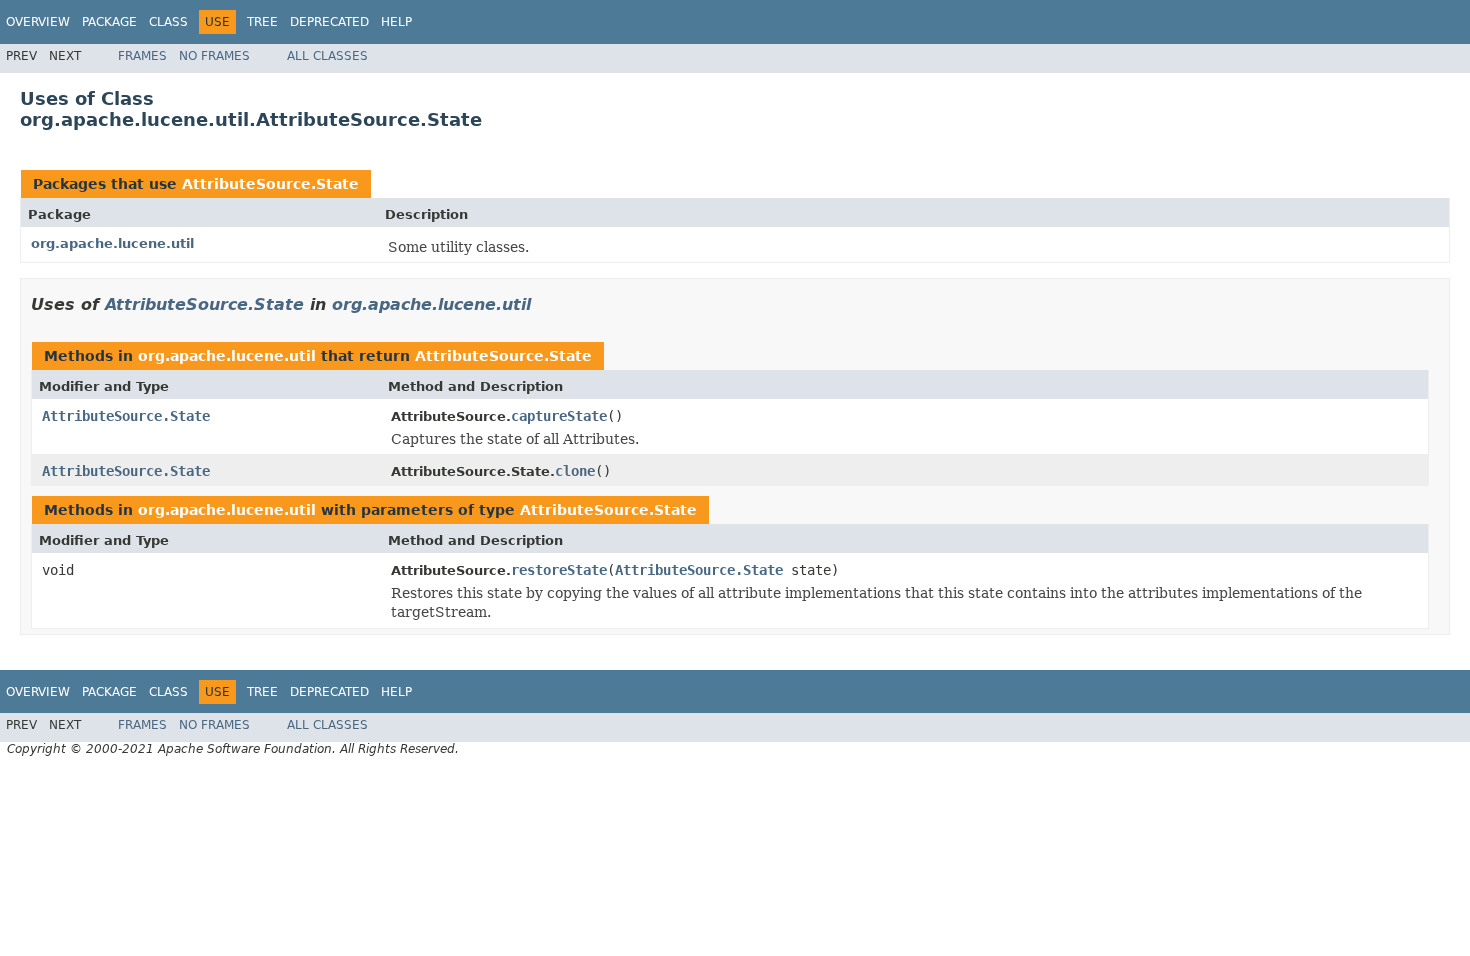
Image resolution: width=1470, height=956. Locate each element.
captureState (559, 416)
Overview (38, 22)
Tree (262, 22)
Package (109, 22)
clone (575, 471)
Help (396, 22)
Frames (142, 56)
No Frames (214, 56)
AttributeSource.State (270, 184)
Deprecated (329, 22)
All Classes (327, 56)
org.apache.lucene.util (112, 243)
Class (168, 22)
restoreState (559, 570)
